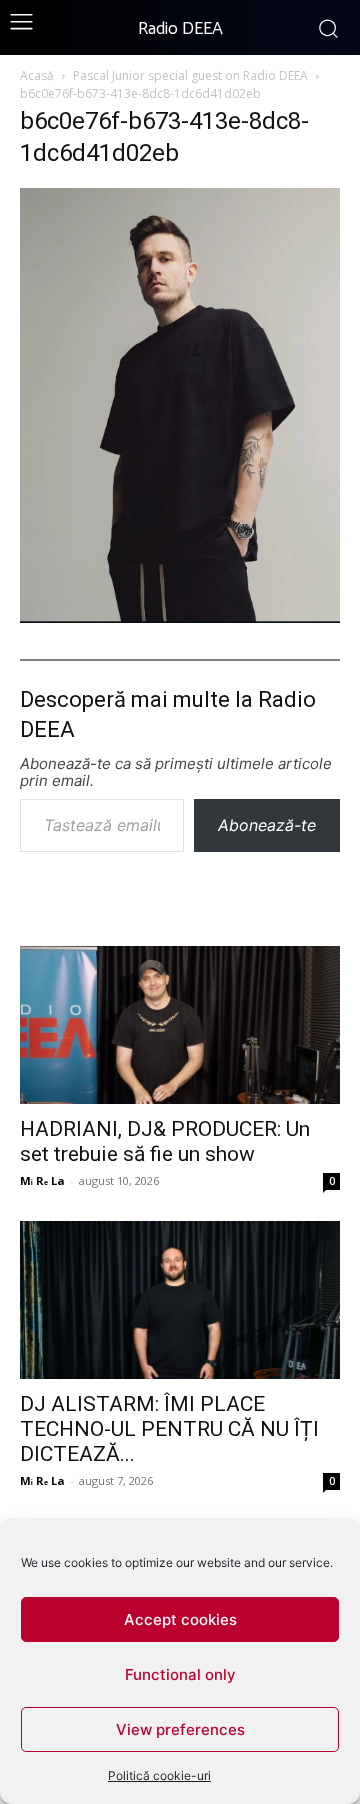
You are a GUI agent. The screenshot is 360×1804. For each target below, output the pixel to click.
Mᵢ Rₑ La (42, 1180)
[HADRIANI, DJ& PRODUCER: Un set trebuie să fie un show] (180, 1025)
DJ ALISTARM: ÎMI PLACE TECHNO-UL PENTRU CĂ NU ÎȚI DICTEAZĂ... (169, 1429)
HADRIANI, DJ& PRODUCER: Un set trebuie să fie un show (165, 1141)
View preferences (180, 1729)
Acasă (37, 75)
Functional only (180, 1674)
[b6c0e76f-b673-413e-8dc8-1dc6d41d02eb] (180, 616)
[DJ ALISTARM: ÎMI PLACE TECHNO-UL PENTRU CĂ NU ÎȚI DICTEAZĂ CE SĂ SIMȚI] (180, 1300)
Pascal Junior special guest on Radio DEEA (190, 75)
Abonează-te (267, 825)
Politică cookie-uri (159, 1775)
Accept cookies (180, 1619)
